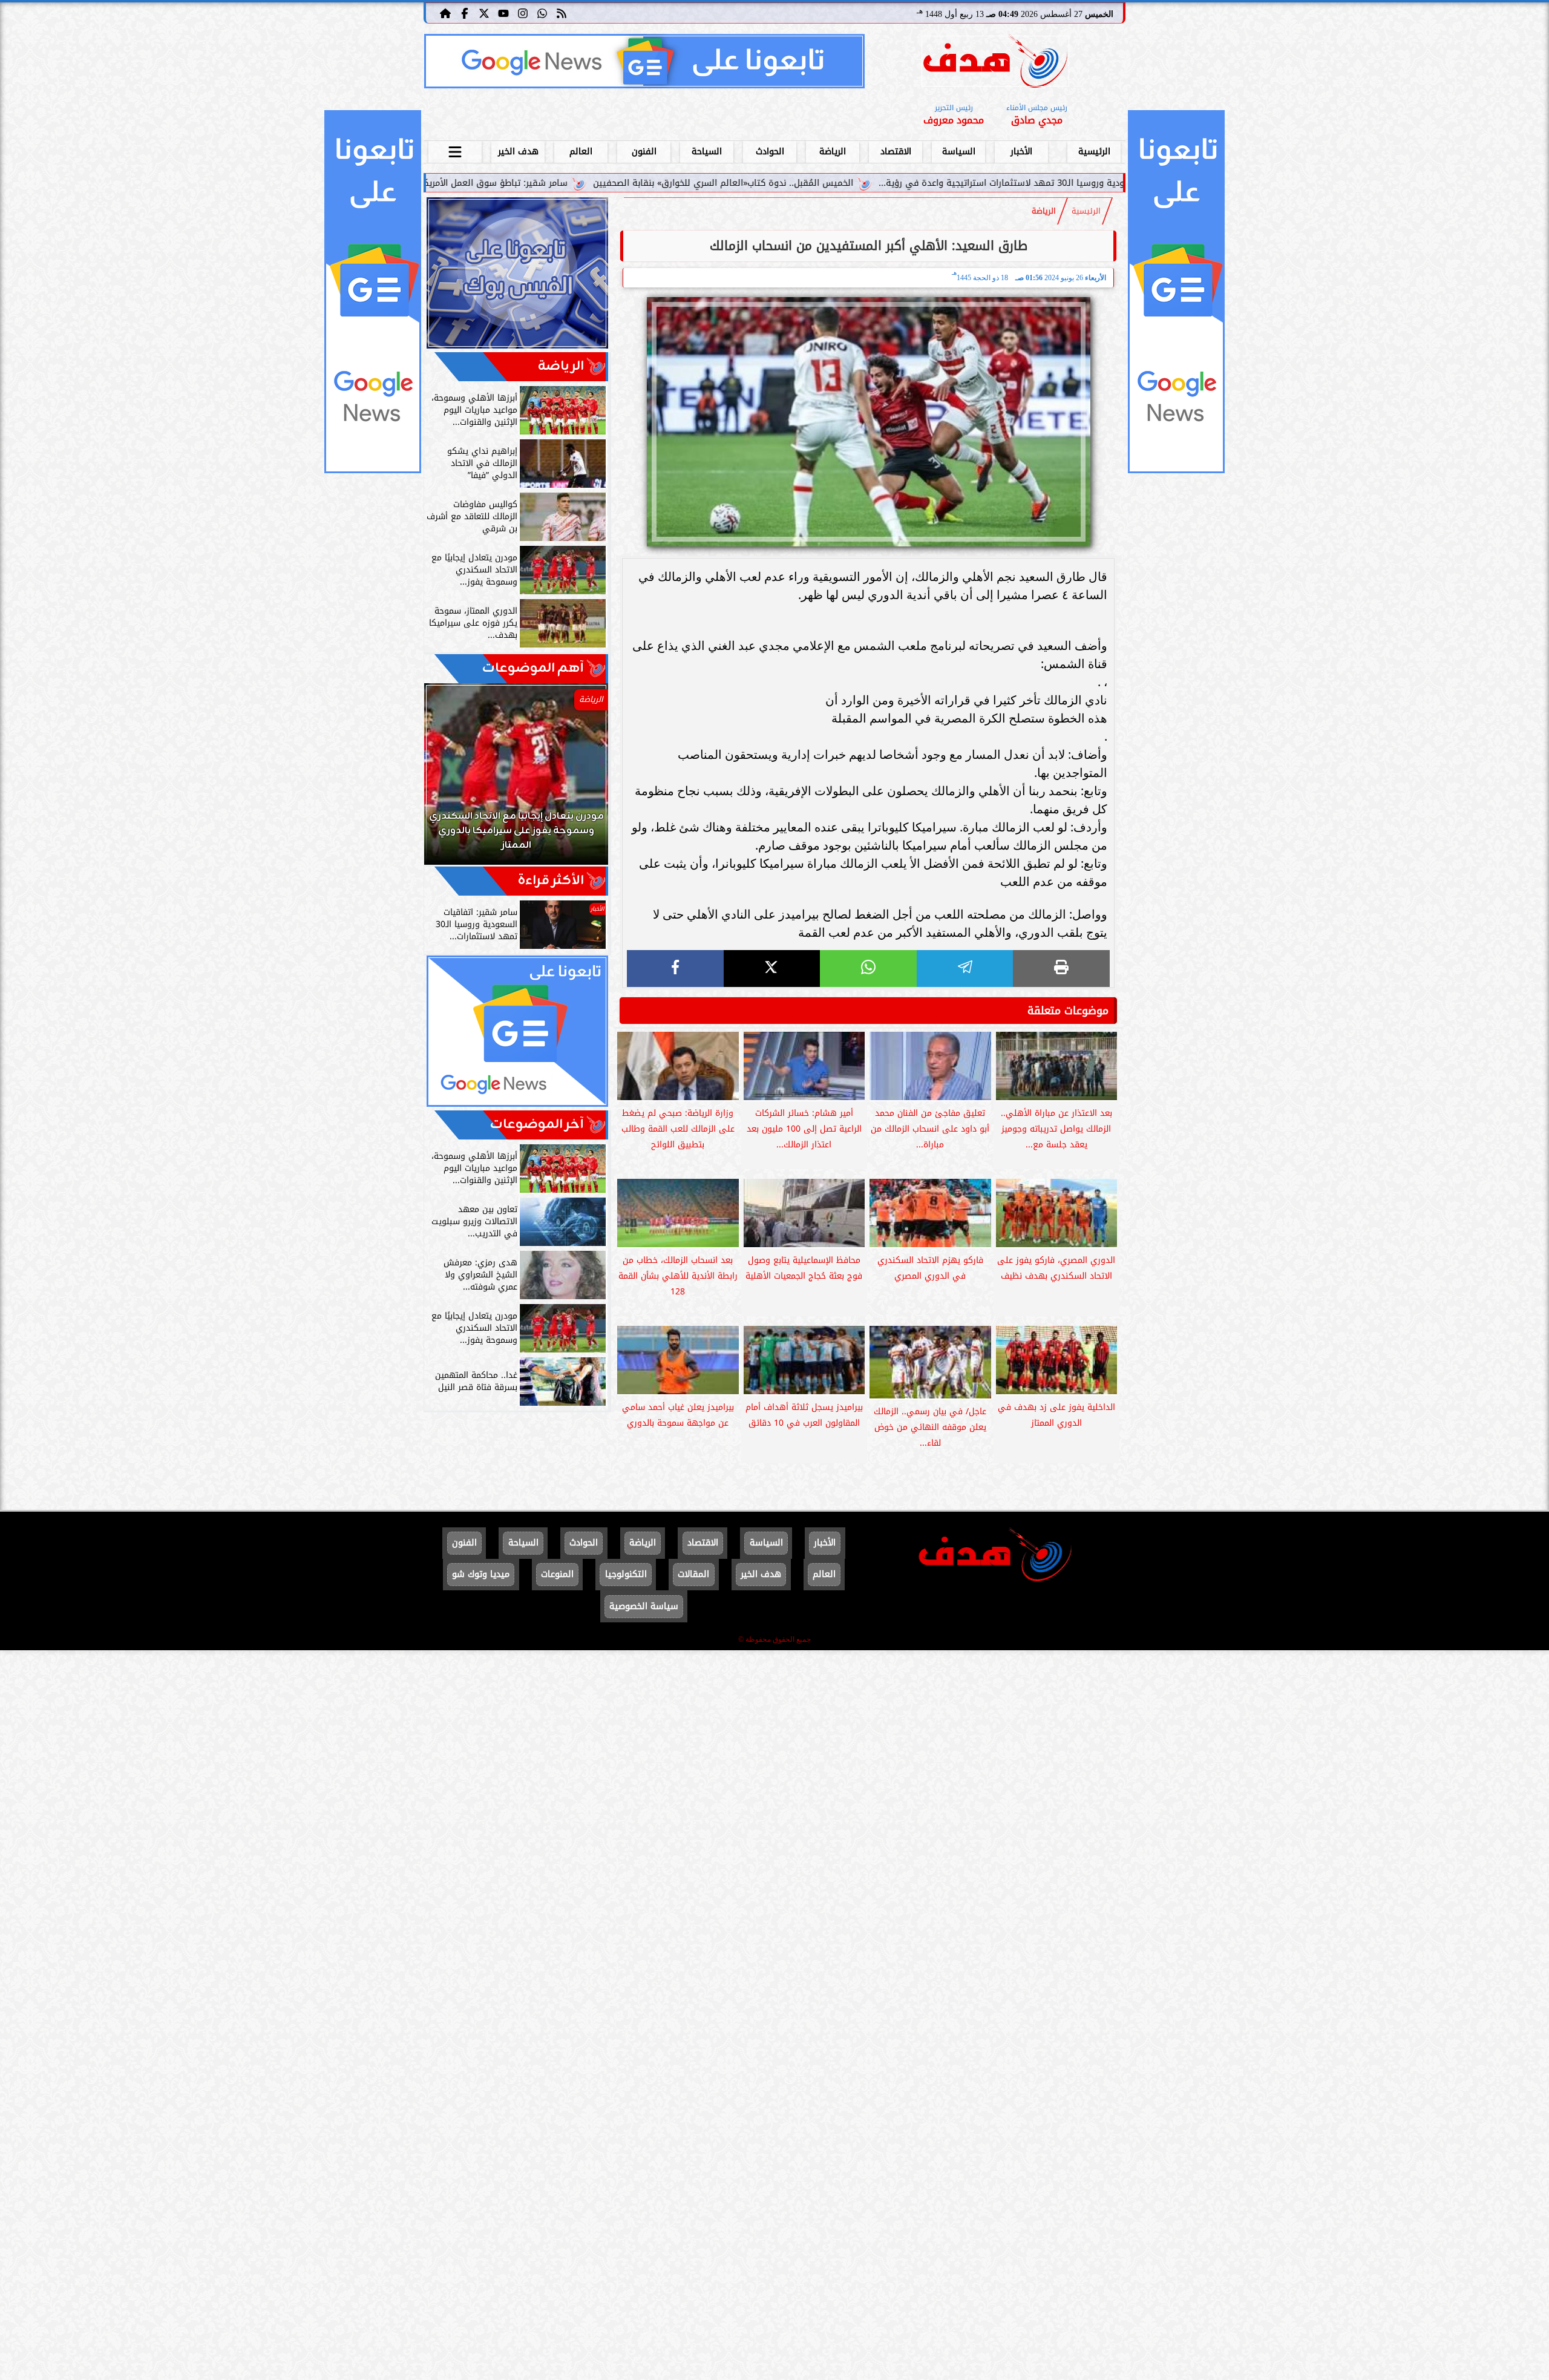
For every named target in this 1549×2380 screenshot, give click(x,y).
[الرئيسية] (445, 13)
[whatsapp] (868, 969)
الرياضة (833, 152)
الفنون (644, 152)
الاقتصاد (896, 152)
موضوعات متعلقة (1068, 1011)
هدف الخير (518, 152)
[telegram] (965, 969)
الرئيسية (1094, 152)
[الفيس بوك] (465, 13)
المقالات (693, 1574)
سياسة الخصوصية (644, 1606)
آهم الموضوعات (533, 668)
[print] (1061, 969)
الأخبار (1021, 152)
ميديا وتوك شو (481, 1574)
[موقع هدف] (995, 63)
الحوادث (770, 152)
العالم (581, 152)
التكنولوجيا (626, 1574)
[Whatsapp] (542, 13)
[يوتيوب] (503, 13)
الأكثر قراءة (551, 881)
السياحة (707, 152)
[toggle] (455, 150)
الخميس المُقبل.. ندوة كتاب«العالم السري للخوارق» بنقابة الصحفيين (908, 183)
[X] (772, 969)
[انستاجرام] (523, 13)
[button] (450, 780)
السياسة (959, 152)
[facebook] (675, 969)
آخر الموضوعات (537, 1125)
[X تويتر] (484, 13)
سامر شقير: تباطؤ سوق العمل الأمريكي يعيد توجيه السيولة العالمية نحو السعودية (592, 183)
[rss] (562, 13)
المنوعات (557, 1574)
